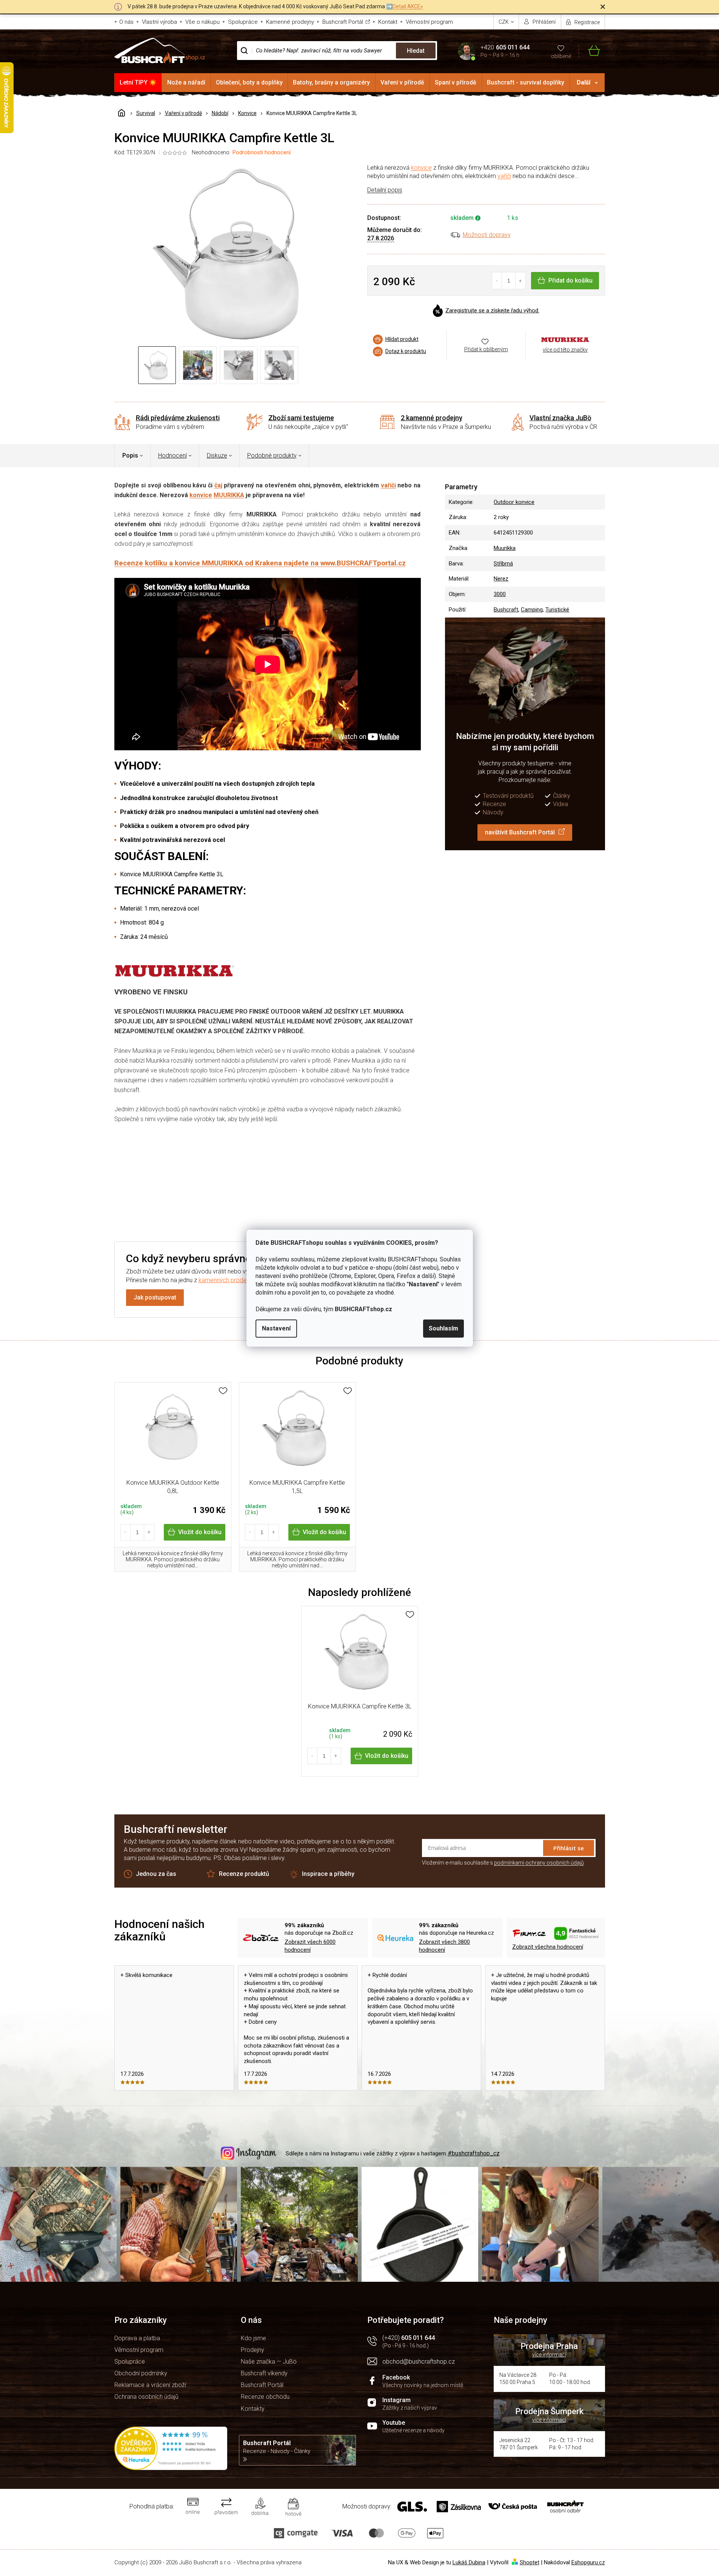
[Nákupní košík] (589, 51)
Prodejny (252, 2350)
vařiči (504, 176)
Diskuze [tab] (217, 455)
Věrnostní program (429, 22)
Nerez (501, 579)
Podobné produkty (272, 455)
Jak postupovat (155, 1297)
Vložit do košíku (200, 1532)
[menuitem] (138, 83)
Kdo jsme (253, 2338)
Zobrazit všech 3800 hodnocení (444, 1946)
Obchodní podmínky (141, 2373)
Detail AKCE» (408, 6)
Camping (532, 610)
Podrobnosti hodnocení (262, 152)
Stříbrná (503, 564)
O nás (126, 22)
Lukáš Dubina (469, 2562)
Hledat (416, 51)
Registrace (587, 22)
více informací (549, 2355)
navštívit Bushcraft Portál (520, 832)
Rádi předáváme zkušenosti (178, 418)
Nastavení (276, 1328)
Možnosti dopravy (487, 235)
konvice (421, 168)
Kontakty (253, 2409)
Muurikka (505, 548)
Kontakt (388, 22)
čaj (218, 485)
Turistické (557, 610)
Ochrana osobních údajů (146, 2397)
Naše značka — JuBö (269, 2362)
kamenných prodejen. (227, 1280)
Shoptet (530, 2562)
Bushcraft (506, 610)
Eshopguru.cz (588, 2562)
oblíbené (561, 56)
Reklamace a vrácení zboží (150, 2385)
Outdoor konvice (514, 502)
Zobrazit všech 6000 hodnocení (310, 1946)
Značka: (565, 340)
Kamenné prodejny (290, 22)
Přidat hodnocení (399, 1179)
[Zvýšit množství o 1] (520, 281)
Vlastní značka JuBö (560, 418)
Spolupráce (243, 22)
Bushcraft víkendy (264, 2373)
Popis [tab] (130, 455)
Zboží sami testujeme (301, 418)
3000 (500, 594)
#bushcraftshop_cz (474, 2153)
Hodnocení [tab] (172, 455)
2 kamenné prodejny (432, 418)
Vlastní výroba (159, 22)
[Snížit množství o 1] (497, 281)
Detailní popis (385, 190)
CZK (504, 22)
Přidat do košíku (570, 280)
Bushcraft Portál (343, 22)
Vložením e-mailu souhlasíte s (503, 1863)
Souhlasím (443, 1328)
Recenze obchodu (265, 2397)
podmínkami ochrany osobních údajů (539, 1863)
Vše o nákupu (202, 22)
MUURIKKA (229, 495)
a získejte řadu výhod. (492, 310)
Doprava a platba (137, 2338)
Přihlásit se (569, 1848)
